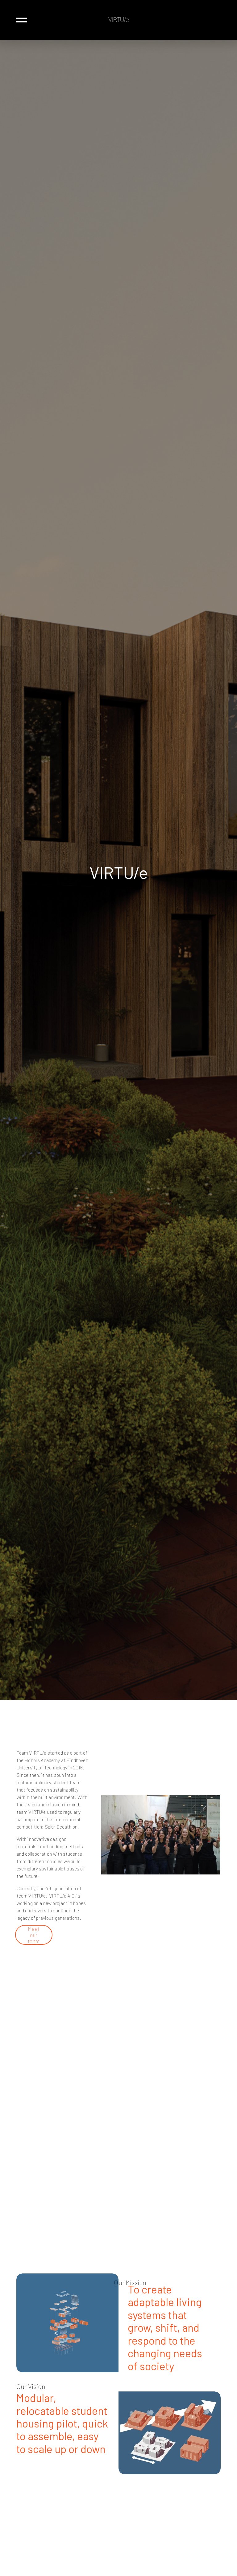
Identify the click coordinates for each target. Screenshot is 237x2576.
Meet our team (34, 1935)
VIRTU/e (119, 20)
